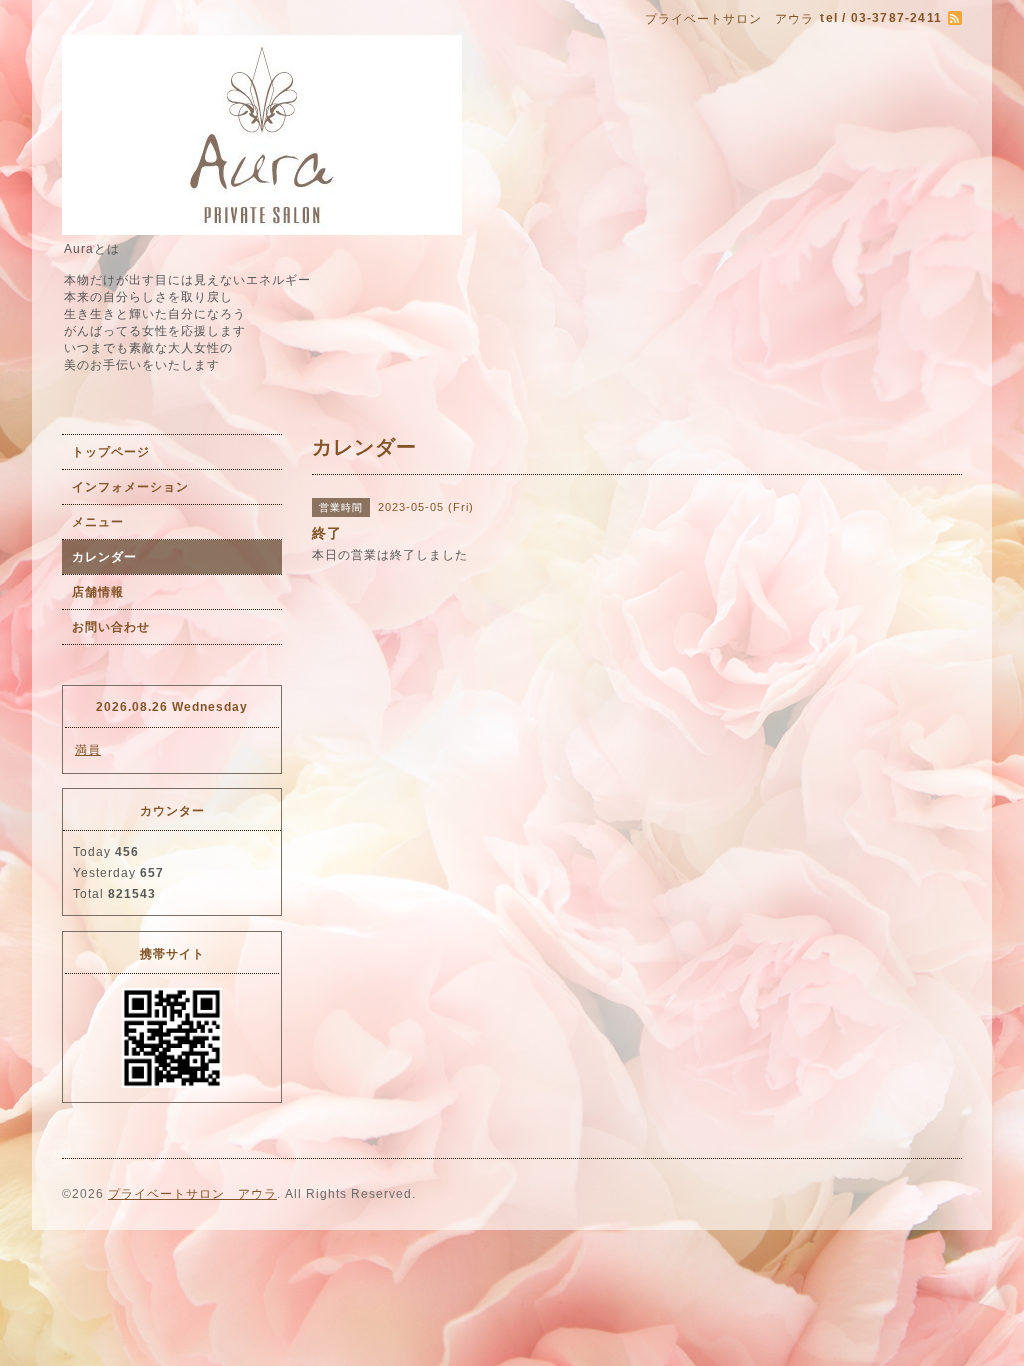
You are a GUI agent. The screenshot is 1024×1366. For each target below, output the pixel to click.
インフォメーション (130, 487)
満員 (88, 750)
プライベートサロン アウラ (192, 1194)
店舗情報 (98, 592)
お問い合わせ (111, 627)
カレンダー (104, 557)
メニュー (98, 522)
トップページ (111, 452)
